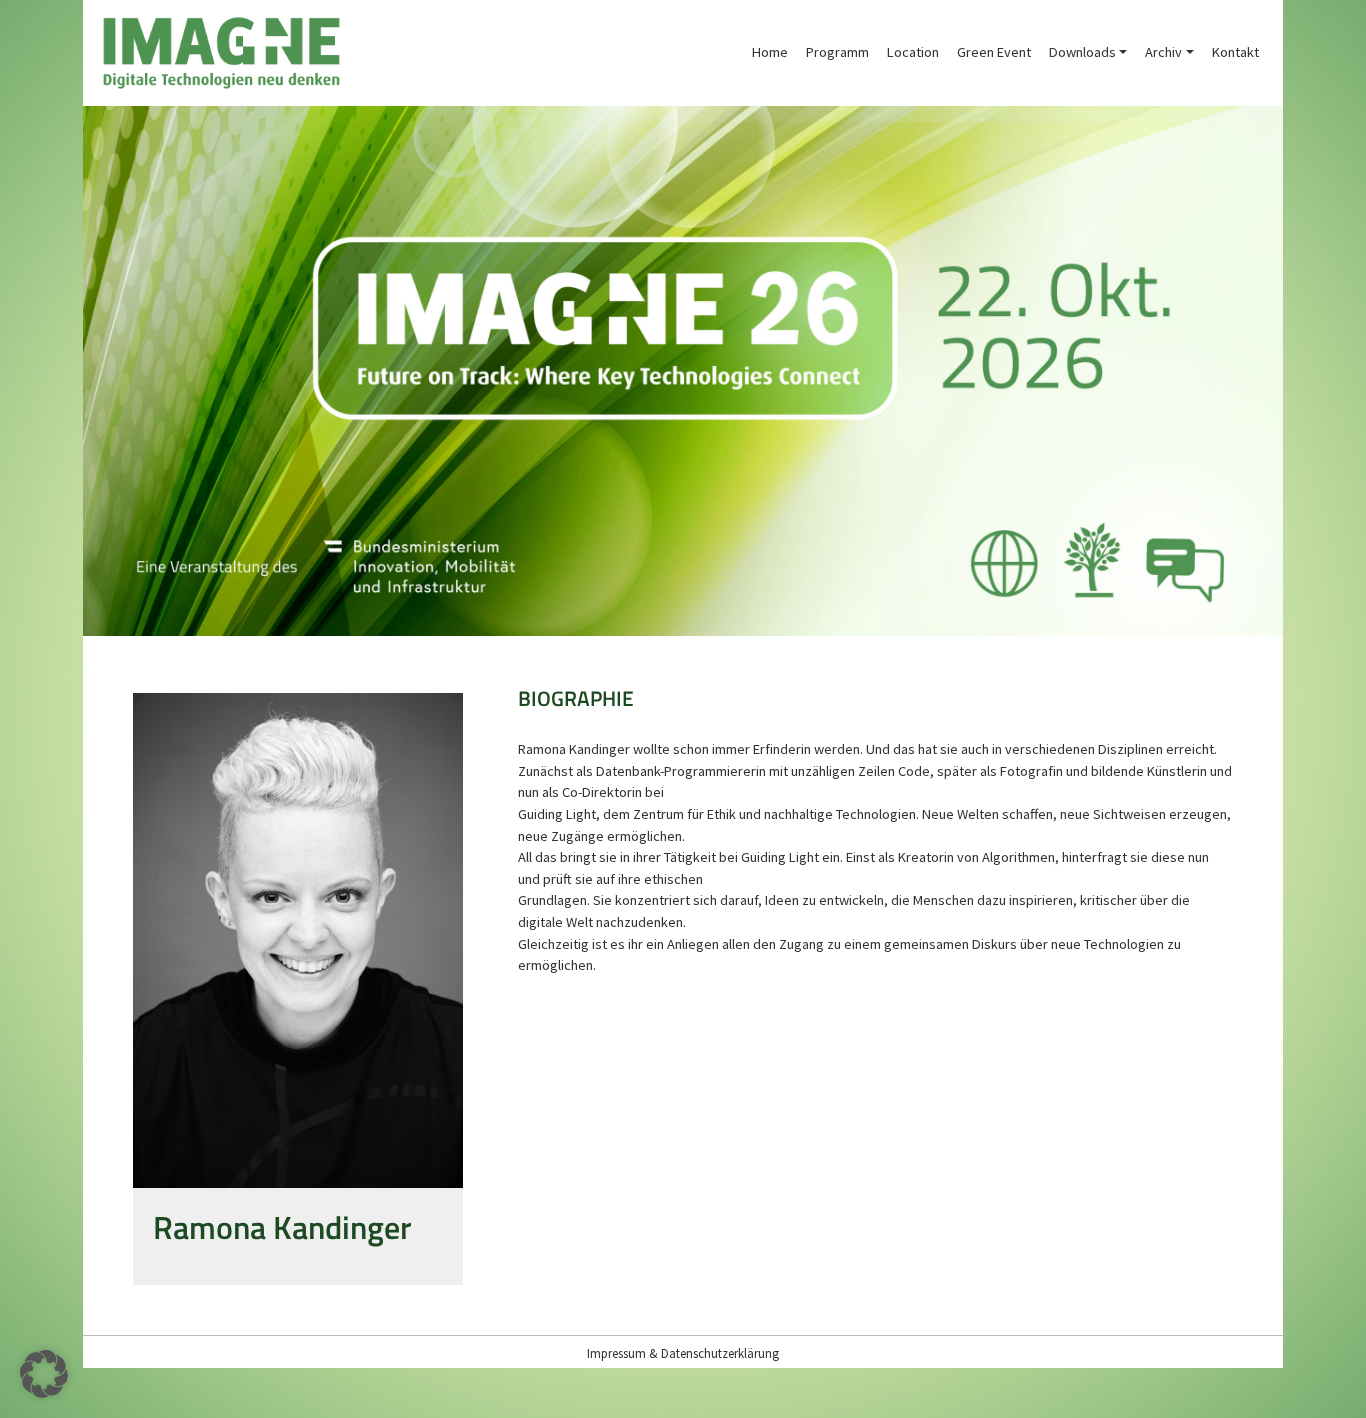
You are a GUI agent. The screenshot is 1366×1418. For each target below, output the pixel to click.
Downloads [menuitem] (1082, 52)
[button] (44, 1374)
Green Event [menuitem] (994, 52)
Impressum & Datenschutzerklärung (683, 1353)
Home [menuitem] (770, 52)
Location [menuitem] (913, 52)
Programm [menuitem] (837, 52)
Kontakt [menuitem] (1235, 52)
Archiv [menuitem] (1163, 52)
